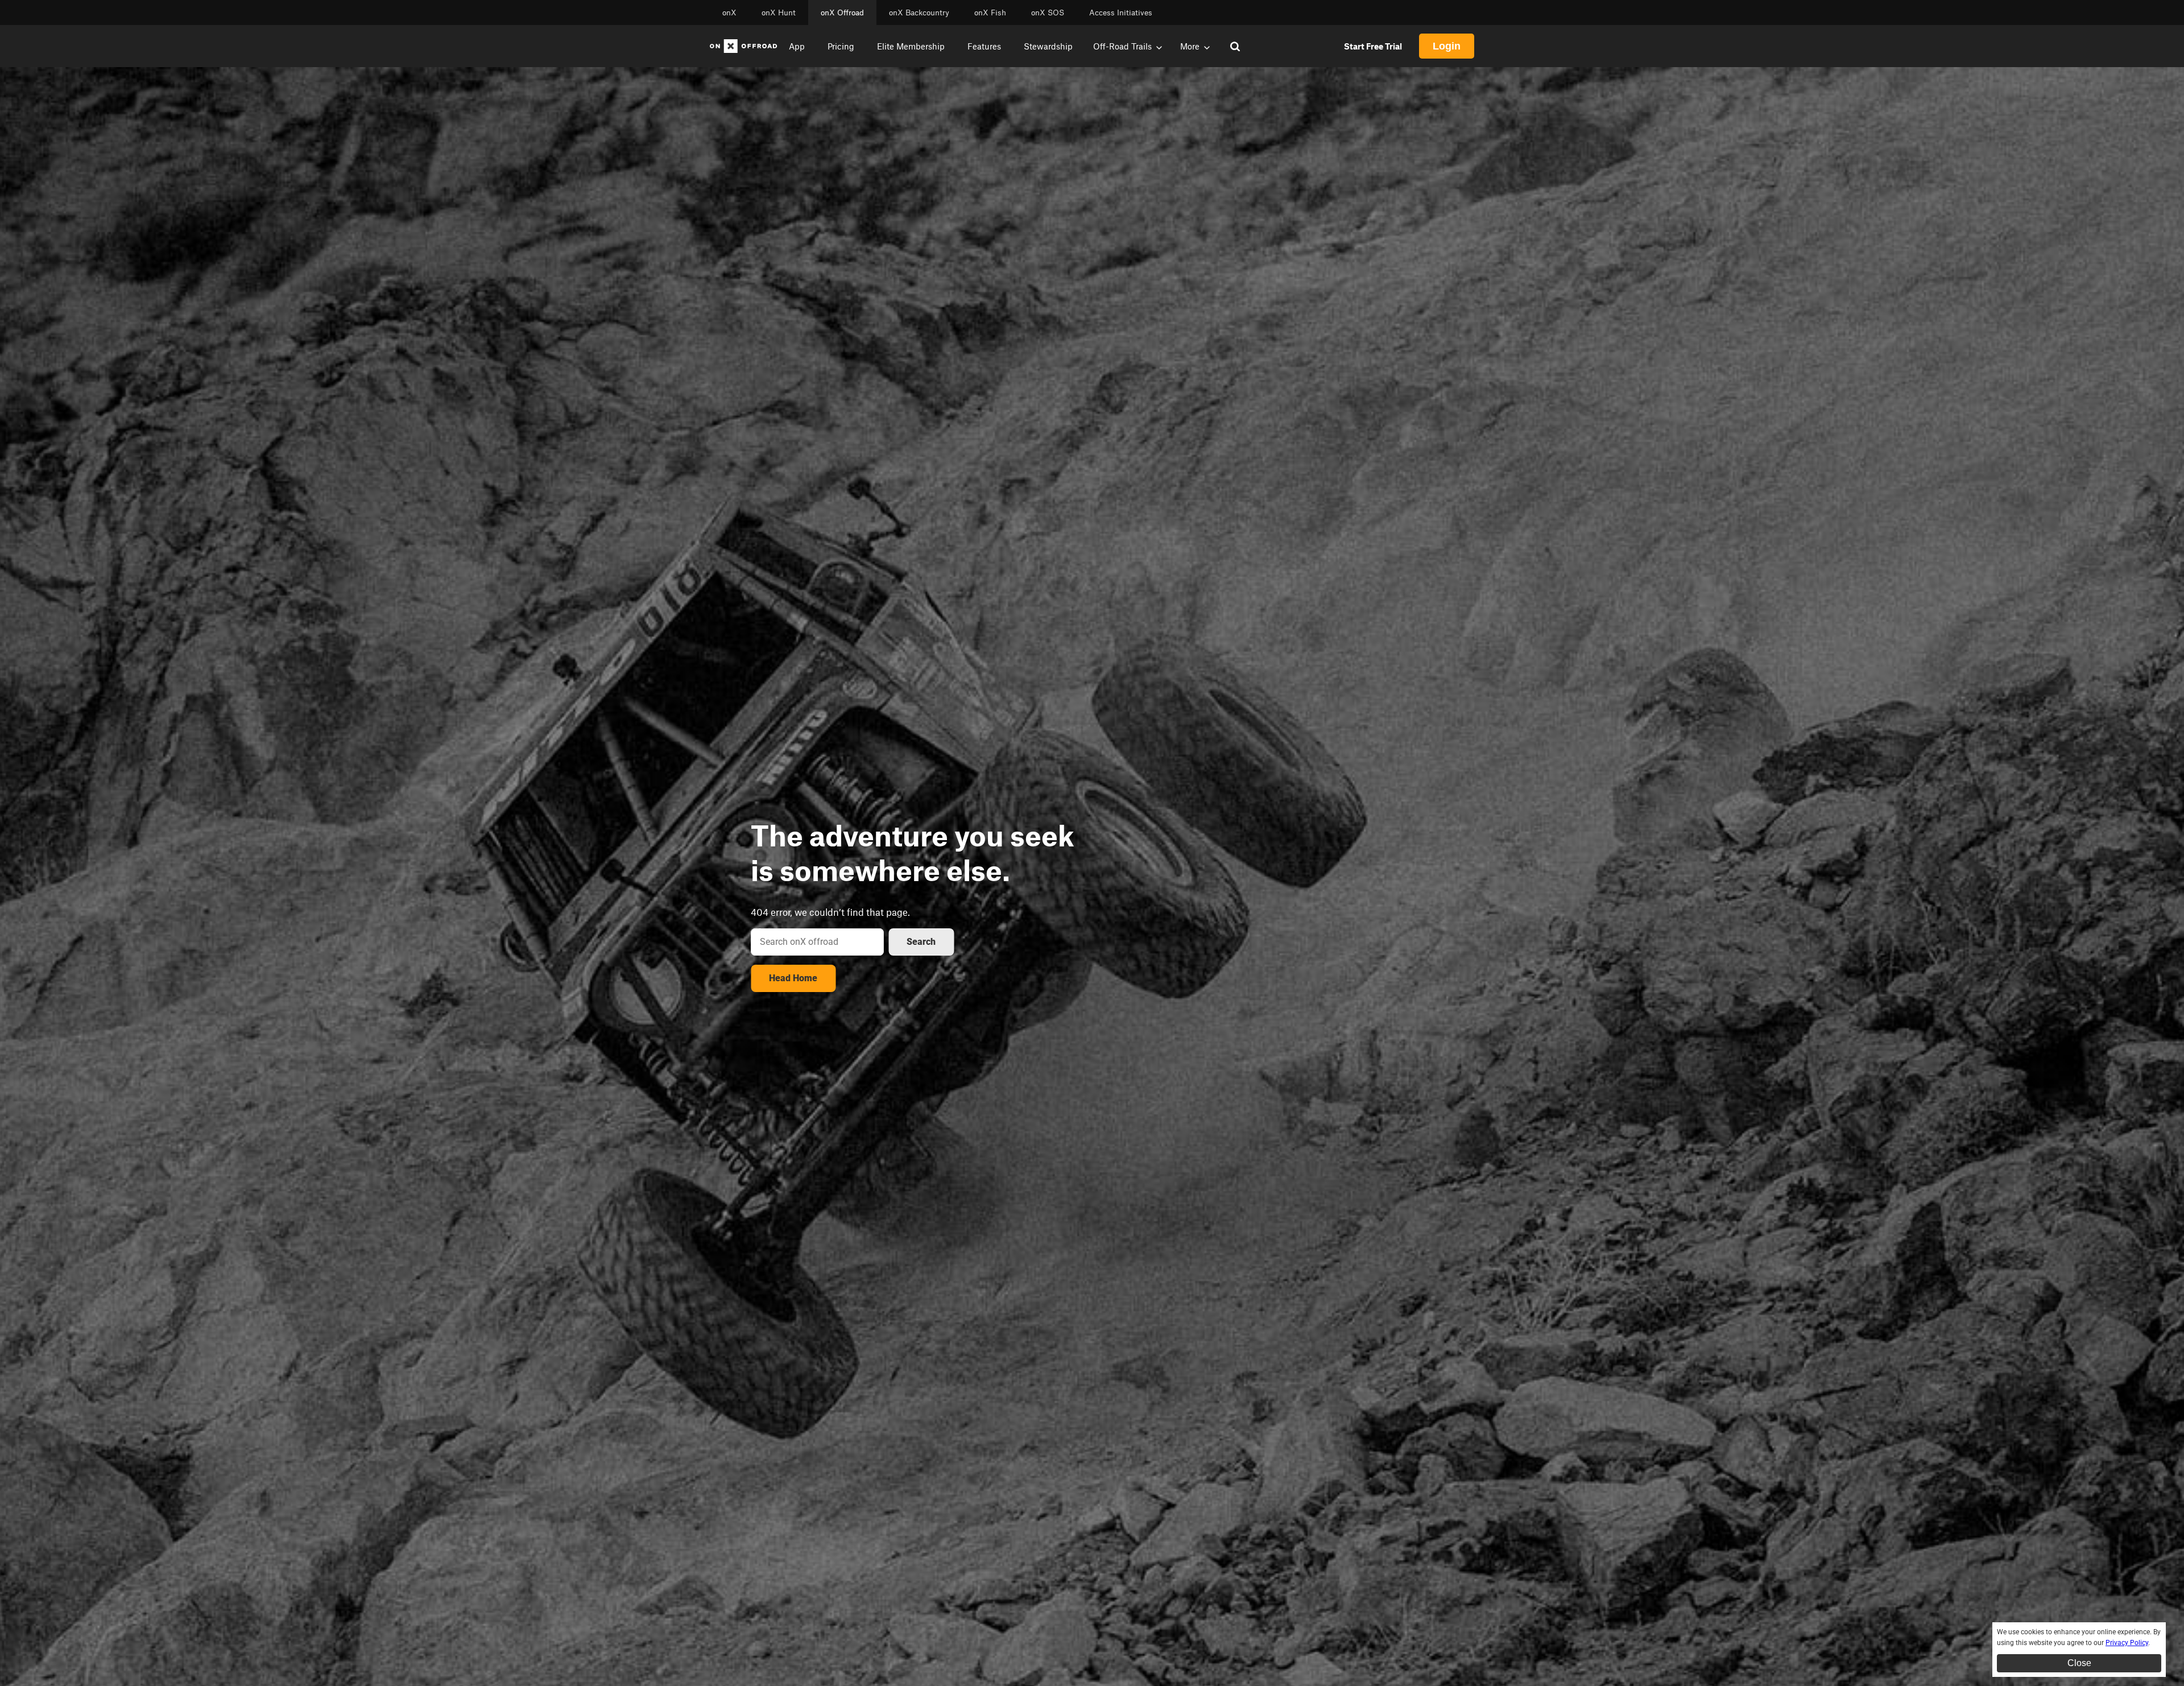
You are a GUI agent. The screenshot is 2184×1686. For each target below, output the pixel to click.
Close (2079, 1663)
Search (921, 942)
